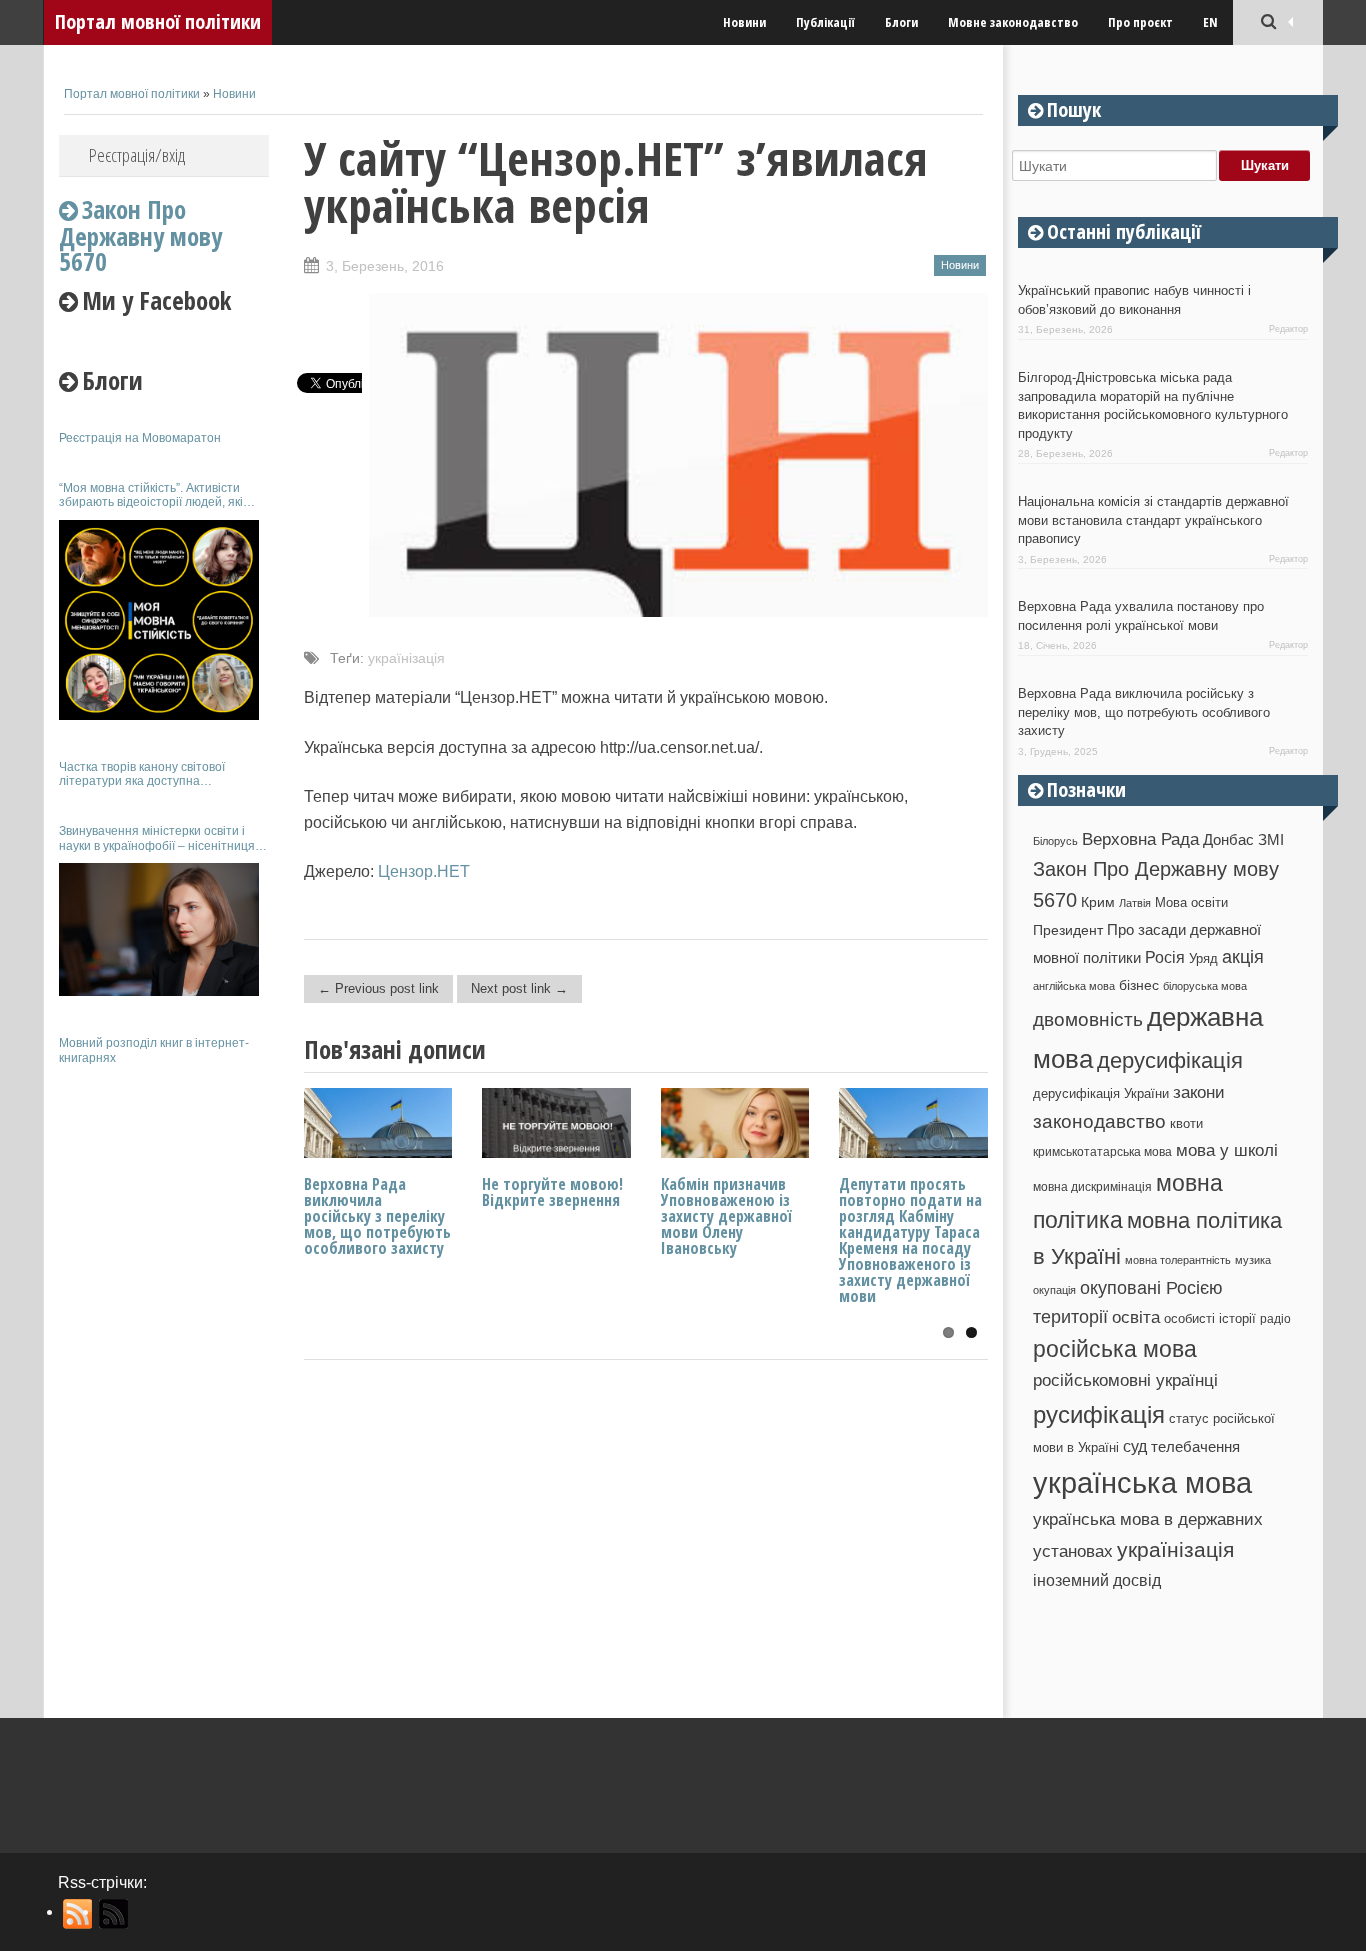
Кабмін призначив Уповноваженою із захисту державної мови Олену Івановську (726, 1216)
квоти (1186, 1123)
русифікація (1099, 1414)
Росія (1165, 957)
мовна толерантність (1178, 1260)
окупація (1054, 1290)
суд (1135, 1446)
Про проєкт (1140, 22)
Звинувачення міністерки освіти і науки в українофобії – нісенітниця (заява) (157, 838)
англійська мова (1074, 986)
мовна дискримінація (1092, 1186)
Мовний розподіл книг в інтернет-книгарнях (154, 1050)
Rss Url (78, 1914)
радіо (1275, 1319)
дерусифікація (1170, 1060)
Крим (1098, 902)
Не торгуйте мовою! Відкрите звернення (552, 1192)
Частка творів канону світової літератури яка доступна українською (142, 774)
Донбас (1228, 840)
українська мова (1142, 1482)
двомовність (1088, 1019)
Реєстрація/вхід (137, 155)
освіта (1136, 1317)
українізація (406, 658)
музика (1253, 1260)
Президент (1068, 930)
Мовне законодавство (1013, 22)
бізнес (1139, 985)
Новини (744, 22)
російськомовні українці (1125, 1380)
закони (1199, 1092)
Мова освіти (1191, 902)
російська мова (1115, 1349)
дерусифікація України (1101, 1093)
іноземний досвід (1097, 1580)
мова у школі (1227, 1150)
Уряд (1203, 958)
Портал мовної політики (158, 21)
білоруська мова (1205, 986)
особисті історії (1210, 1318)
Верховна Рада (1140, 839)
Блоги (901, 22)
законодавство (1099, 1121)
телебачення (1195, 1447)
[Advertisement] (164, 1378)
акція (1243, 957)
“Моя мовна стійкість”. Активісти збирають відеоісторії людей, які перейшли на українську (151, 495)
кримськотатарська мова (1102, 1151)
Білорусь (1055, 841)
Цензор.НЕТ (424, 871)
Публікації (825, 22)
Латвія (1135, 903)
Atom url (114, 1914)
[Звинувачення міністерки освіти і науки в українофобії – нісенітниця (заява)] (159, 929)
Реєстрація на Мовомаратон (140, 438)
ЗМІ (1271, 840)
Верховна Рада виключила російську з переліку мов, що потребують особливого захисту (377, 1216)
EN (1210, 22)
